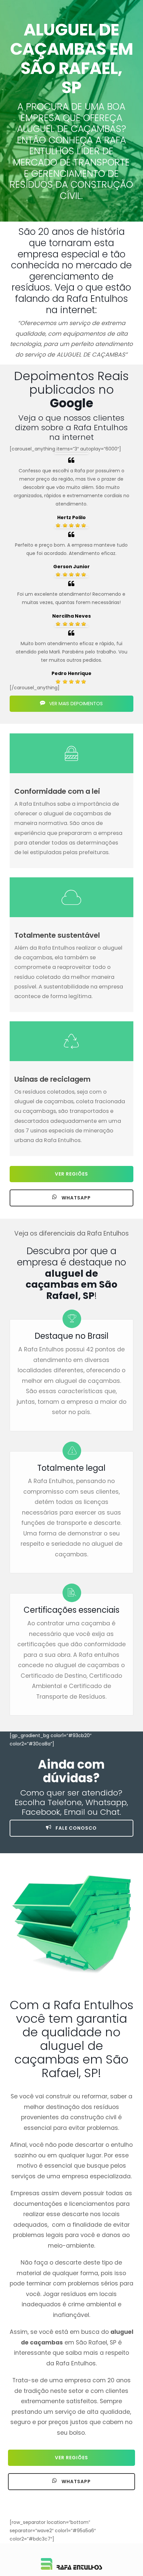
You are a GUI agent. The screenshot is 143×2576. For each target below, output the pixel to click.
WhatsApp (75, 1198)
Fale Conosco (75, 1828)
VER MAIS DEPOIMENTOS (75, 704)
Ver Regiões (71, 1174)
